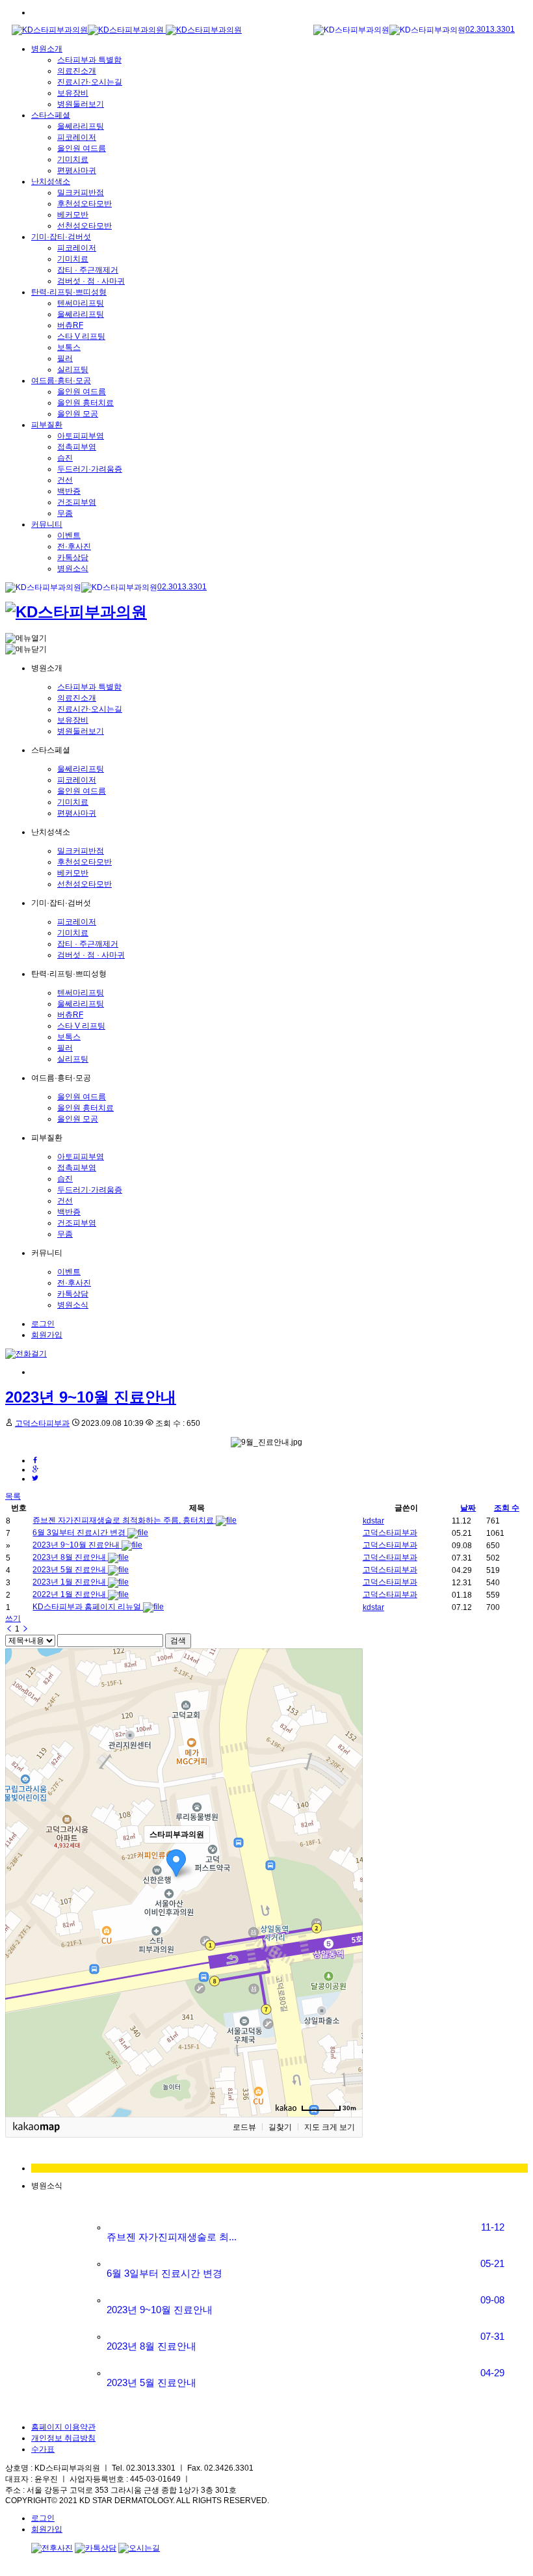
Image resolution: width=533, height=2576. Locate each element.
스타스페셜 (51, 115)
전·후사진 (74, 546)
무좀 (65, 513)
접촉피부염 (77, 447)
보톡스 (69, 347)
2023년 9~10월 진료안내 (91, 1397)
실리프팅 (73, 369)
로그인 (43, 1324)
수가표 (43, 2449)
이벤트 (69, 535)
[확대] (346, 1859)
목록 (13, 1496)
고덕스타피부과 (42, 1423)
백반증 (69, 491)
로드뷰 (244, 2127)
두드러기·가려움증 (90, 469)
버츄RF (70, 325)
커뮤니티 (47, 524)
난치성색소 (51, 181)
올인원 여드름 (82, 148)
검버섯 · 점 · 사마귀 (91, 281)
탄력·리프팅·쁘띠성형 (69, 292)
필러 (65, 358)
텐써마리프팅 (81, 303)
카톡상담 (73, 557)
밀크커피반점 (81, 193)
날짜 (468, 1508)
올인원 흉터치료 (85, 403)
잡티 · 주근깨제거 (88, 270)
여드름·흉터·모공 (61, 381)
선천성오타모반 (84, 226)
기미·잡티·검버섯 (61, 237)
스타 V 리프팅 (81, 336)
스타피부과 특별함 (89, 60)
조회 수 (507, 1508)
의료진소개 (77, 71)
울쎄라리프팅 (81, 126)
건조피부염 (77, 502)
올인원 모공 (78, 414)
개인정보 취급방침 (63, 2438)
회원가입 (47, 1335)
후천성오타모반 (84, 204)
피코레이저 (77, 137)
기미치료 (73, 159)
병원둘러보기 (81, 104)
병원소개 (47, 49)
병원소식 (73, 569)
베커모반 (73, 215)
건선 (65, 480)
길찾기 (280, 2127)
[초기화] (346, 1905)
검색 (178, 1641)
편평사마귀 (77, 170)
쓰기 (13, 1618)
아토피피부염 (81, 436)
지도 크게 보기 (330, 2127)
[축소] (346, 1881)
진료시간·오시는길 (90, 82)
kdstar (373, 1521)
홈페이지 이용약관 (63, 2427)
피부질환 (47, 425)
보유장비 (73, 93)
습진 (65, 458)
